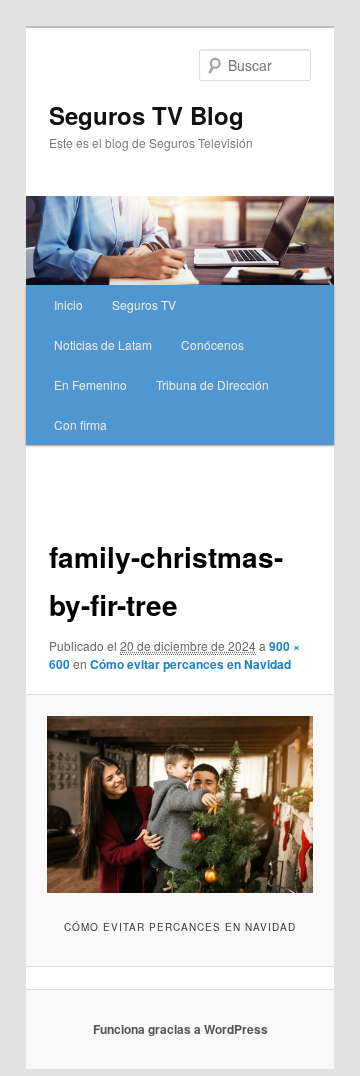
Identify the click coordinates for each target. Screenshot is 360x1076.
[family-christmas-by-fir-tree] (179, 804)
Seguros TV (144, 304)
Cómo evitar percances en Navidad (190, 664)
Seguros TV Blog (146, 115)
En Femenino (90, 384)
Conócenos (212, 344)
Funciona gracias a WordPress (180, 1029)
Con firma (80, 424)
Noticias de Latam (103, 344)
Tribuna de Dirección (212, 384)
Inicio (68, 304)
